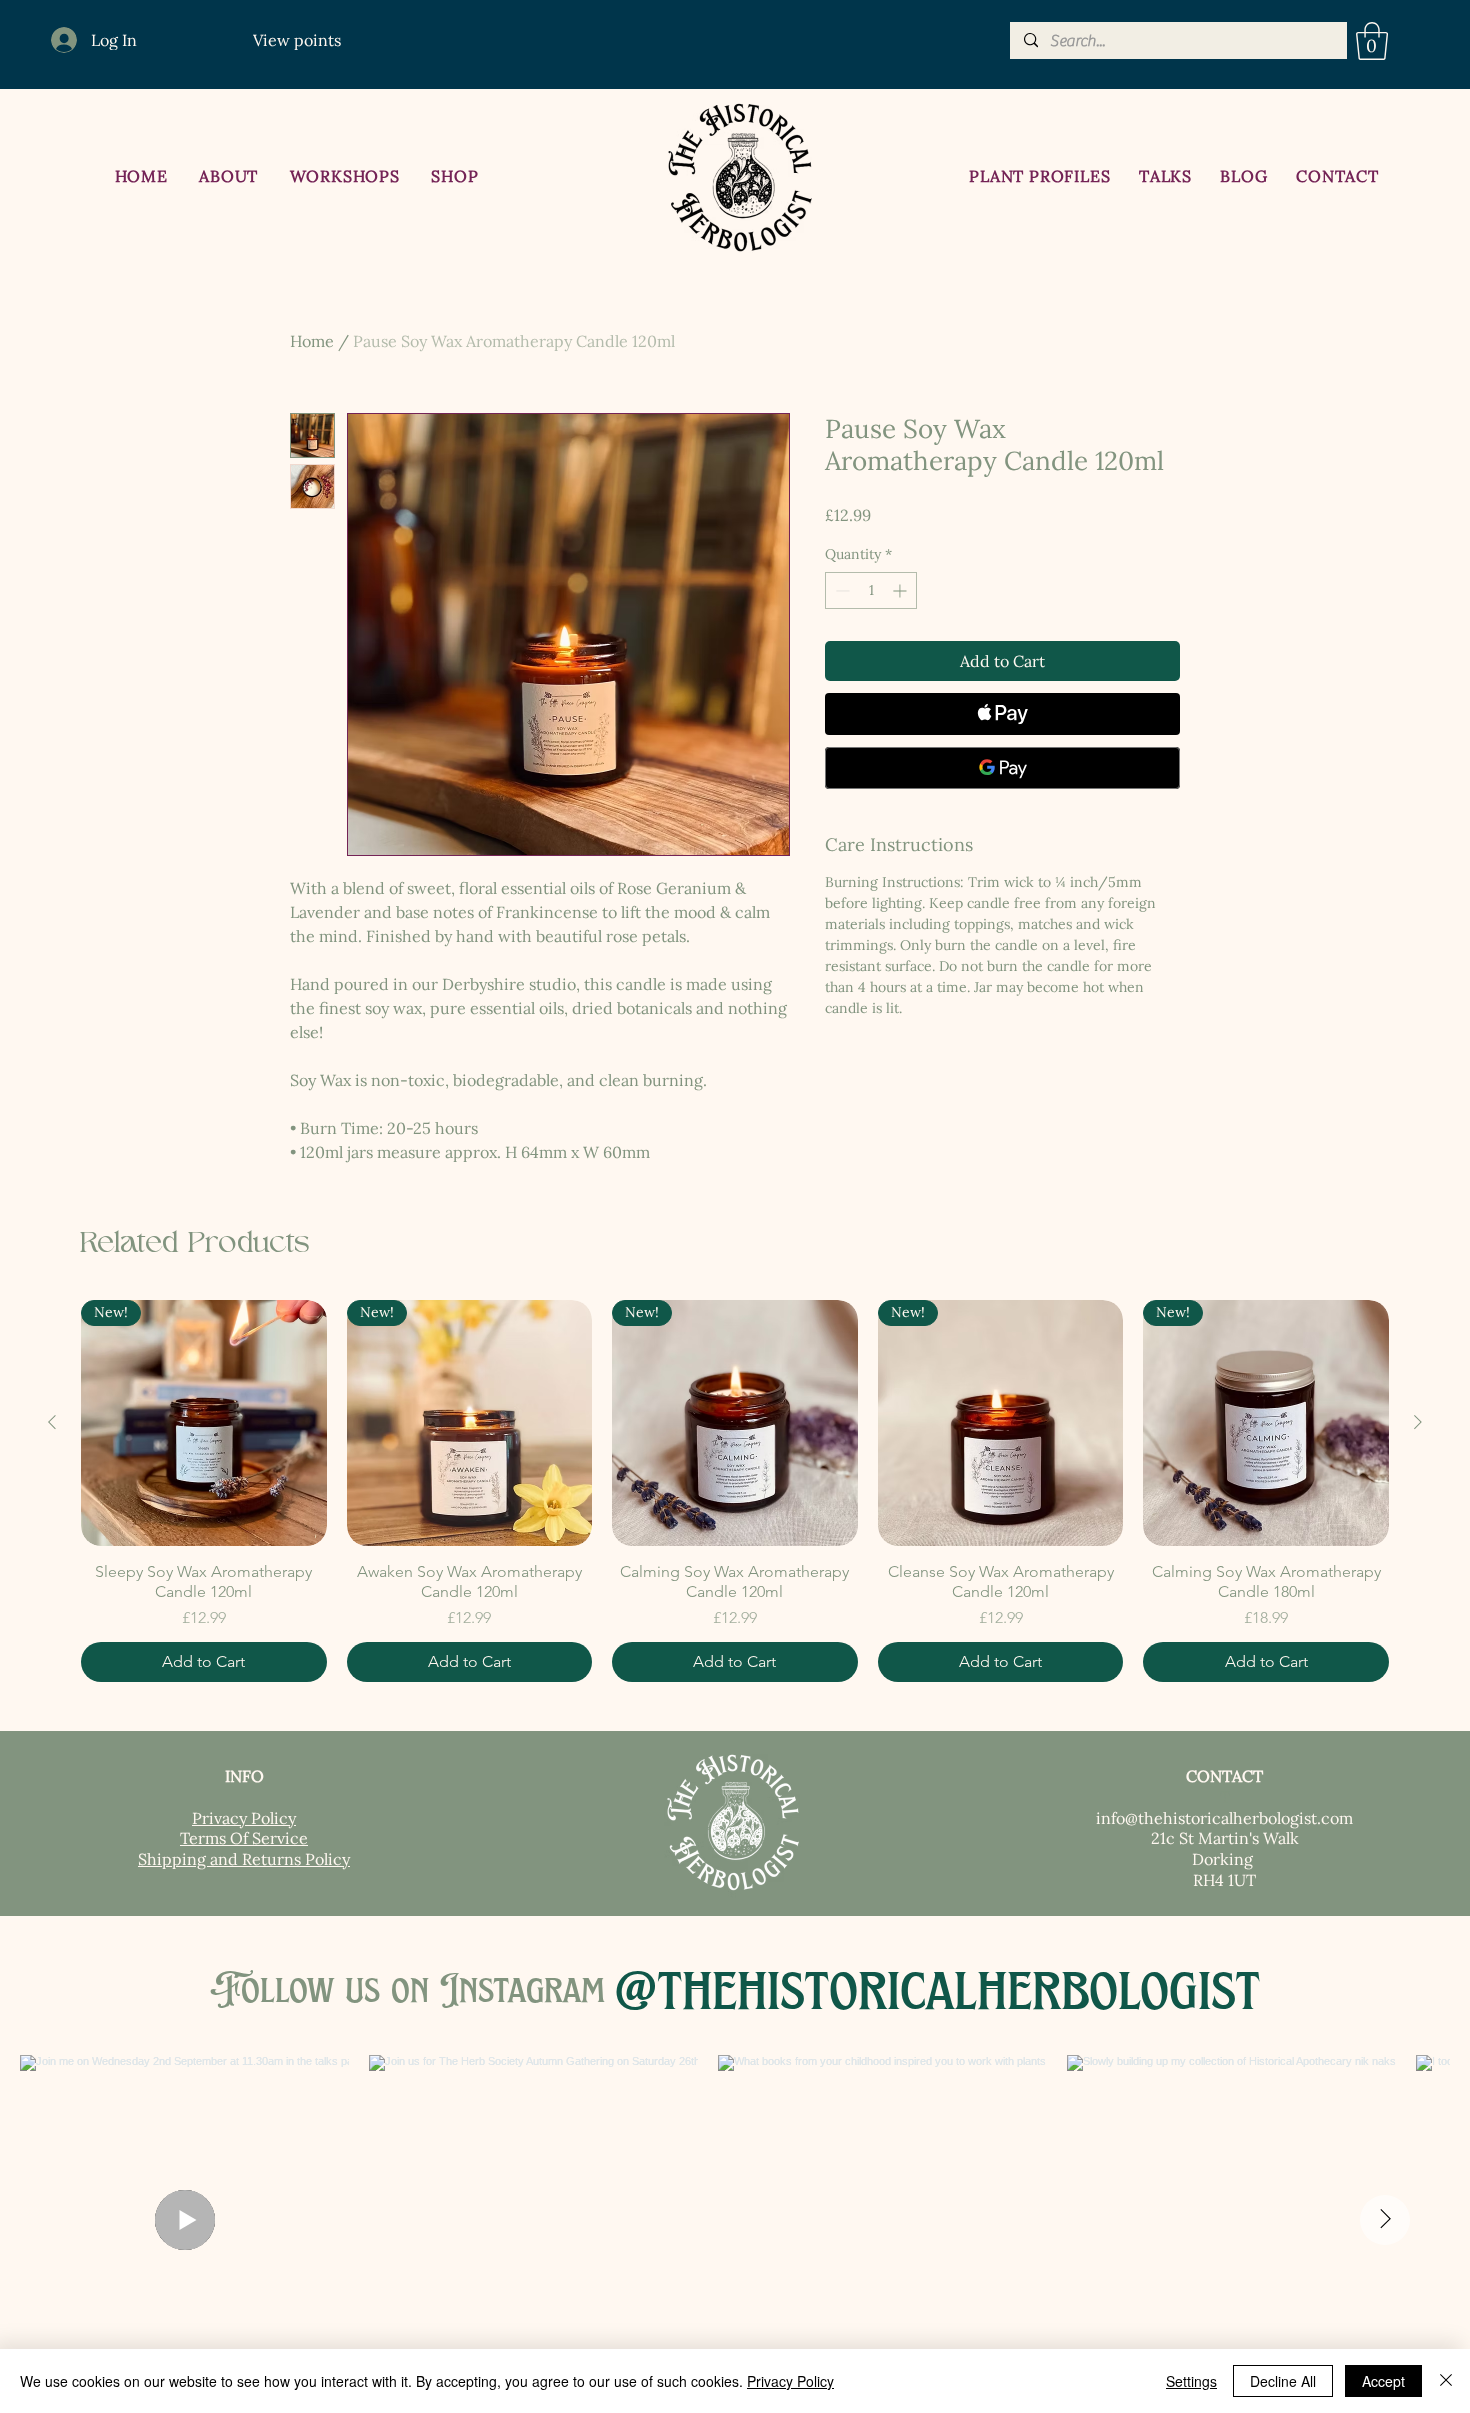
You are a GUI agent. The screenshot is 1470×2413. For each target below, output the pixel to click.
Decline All (1283, 2381)
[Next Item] (1385, 2220)
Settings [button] (1191, 2381)
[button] (1372, 41)
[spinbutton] (871, 590)
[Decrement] (840, 590)
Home (312, 341)
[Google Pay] (1002, 768)
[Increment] (901, 590)
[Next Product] (1418, 1422)
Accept (1383, 2381)
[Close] (1446, 2381)
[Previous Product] (52, 1422)
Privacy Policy (790, 2381)
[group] (735, 1491)
